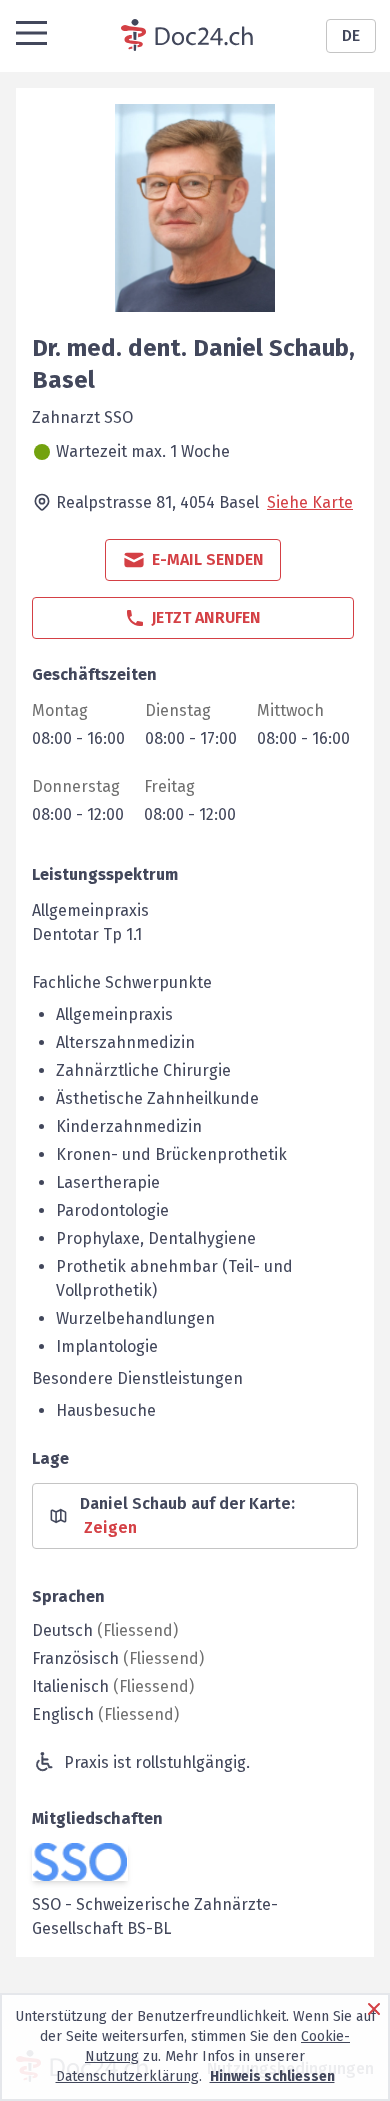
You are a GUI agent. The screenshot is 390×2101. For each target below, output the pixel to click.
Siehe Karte (310, 502)
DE (351, 35)
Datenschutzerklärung (127, 2076)
